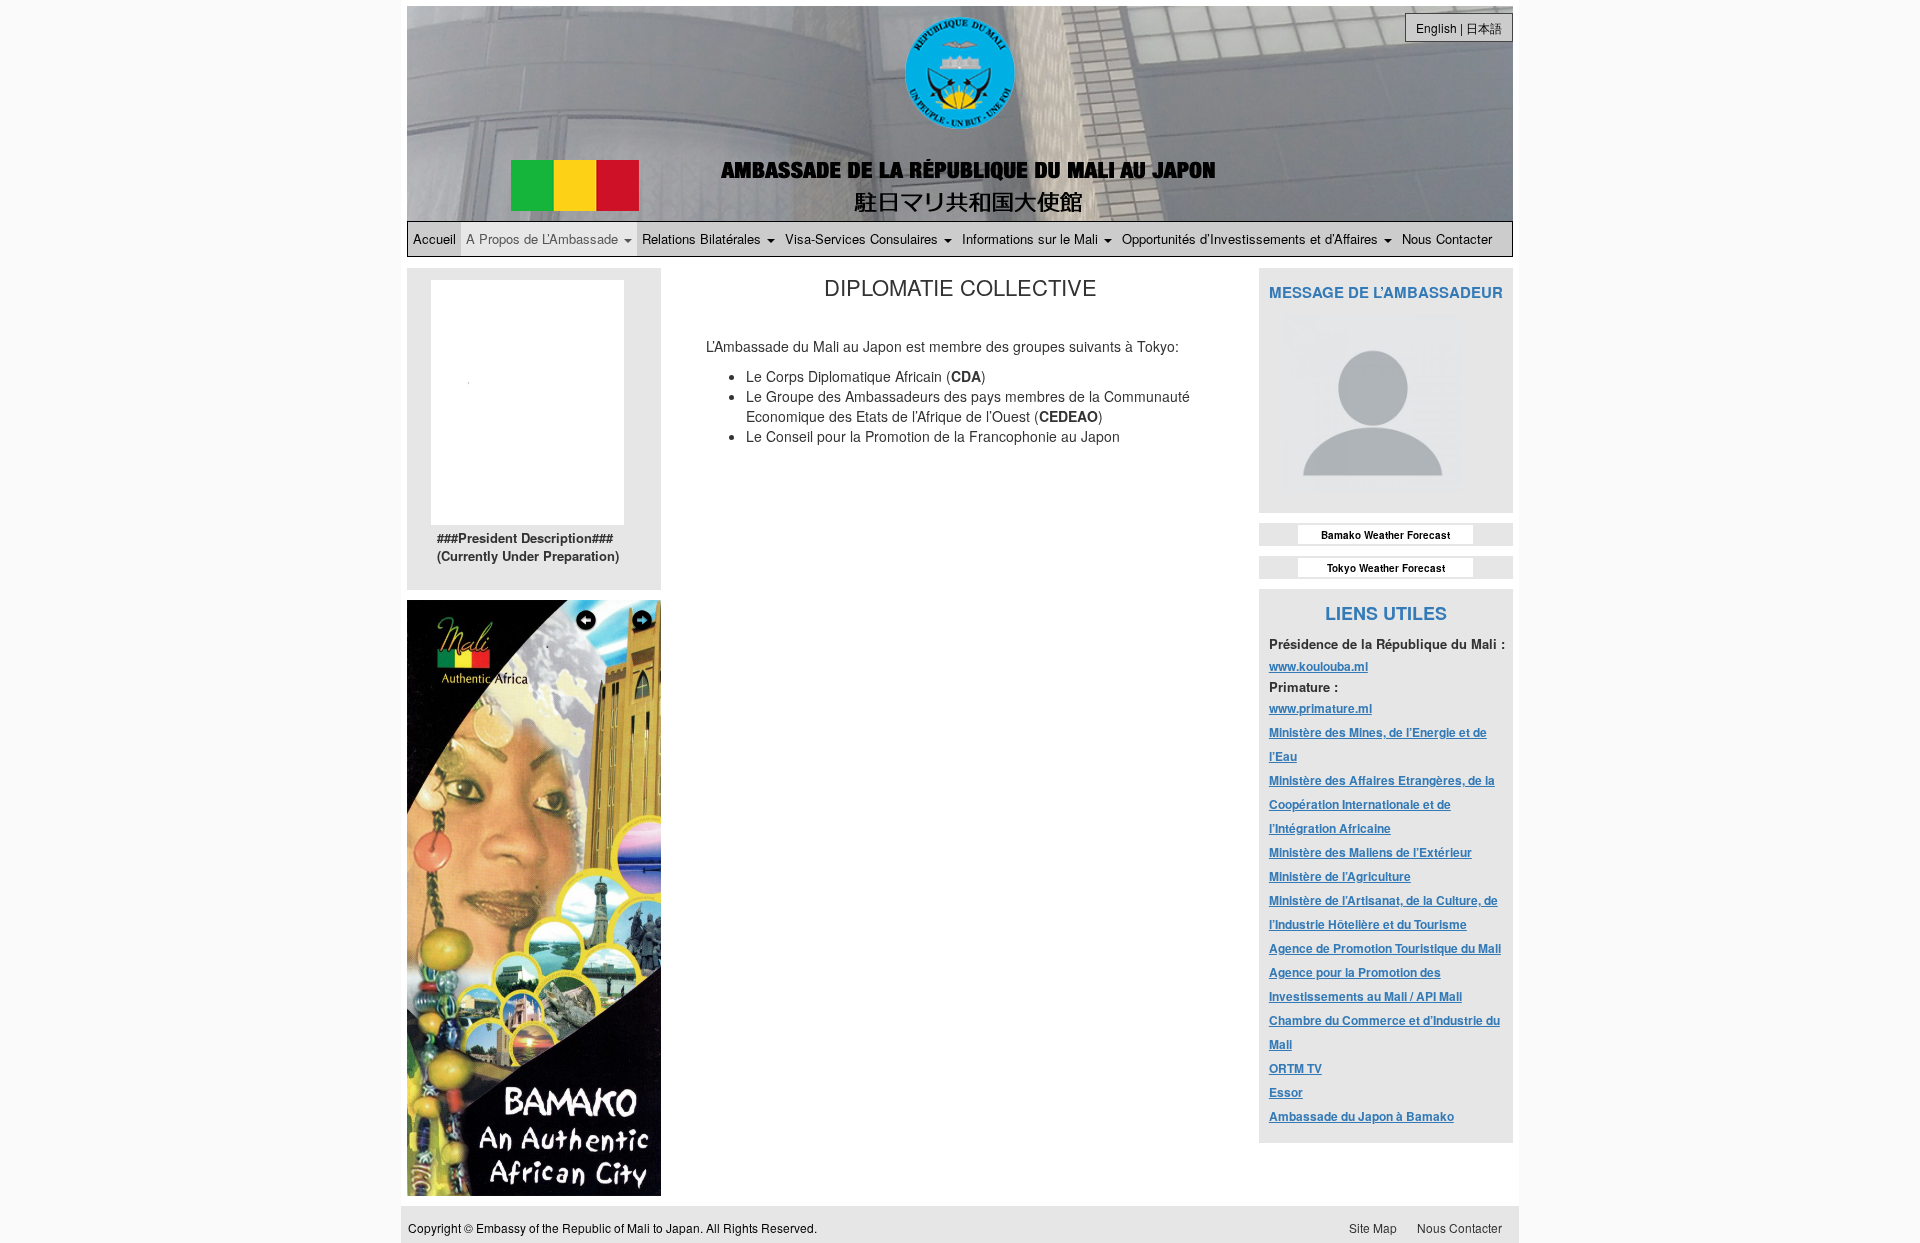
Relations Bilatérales (703, 238)
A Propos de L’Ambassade (544, 238)
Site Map (1373, 1227)
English (1436, 27)
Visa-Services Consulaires (863, 238)
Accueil (434, 238)
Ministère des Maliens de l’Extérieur (1370, 852)
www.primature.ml (1320, 708)
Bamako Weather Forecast (1385, 535)
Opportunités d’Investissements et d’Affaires (1252, 238)
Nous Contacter (1447, 238)
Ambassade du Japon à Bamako (1361, 1116)
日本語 (1484, 27)
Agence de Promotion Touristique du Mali (1385, 948)
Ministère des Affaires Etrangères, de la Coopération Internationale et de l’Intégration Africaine (1382, 804)
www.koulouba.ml (1318, 666)
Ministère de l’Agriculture (1340, 876)
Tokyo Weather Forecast (1386, 568)
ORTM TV (1295, 1068)
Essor (1286, 1092)
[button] (586, 900)
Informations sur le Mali (1032, 238)
